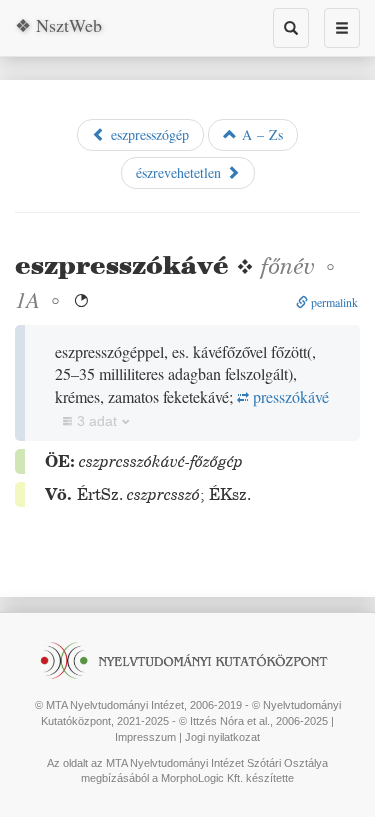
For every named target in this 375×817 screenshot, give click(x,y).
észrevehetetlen (181, 172)
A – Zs (260, 134)
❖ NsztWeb (58, 25)
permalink (333, 302)
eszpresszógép (147, 134)
